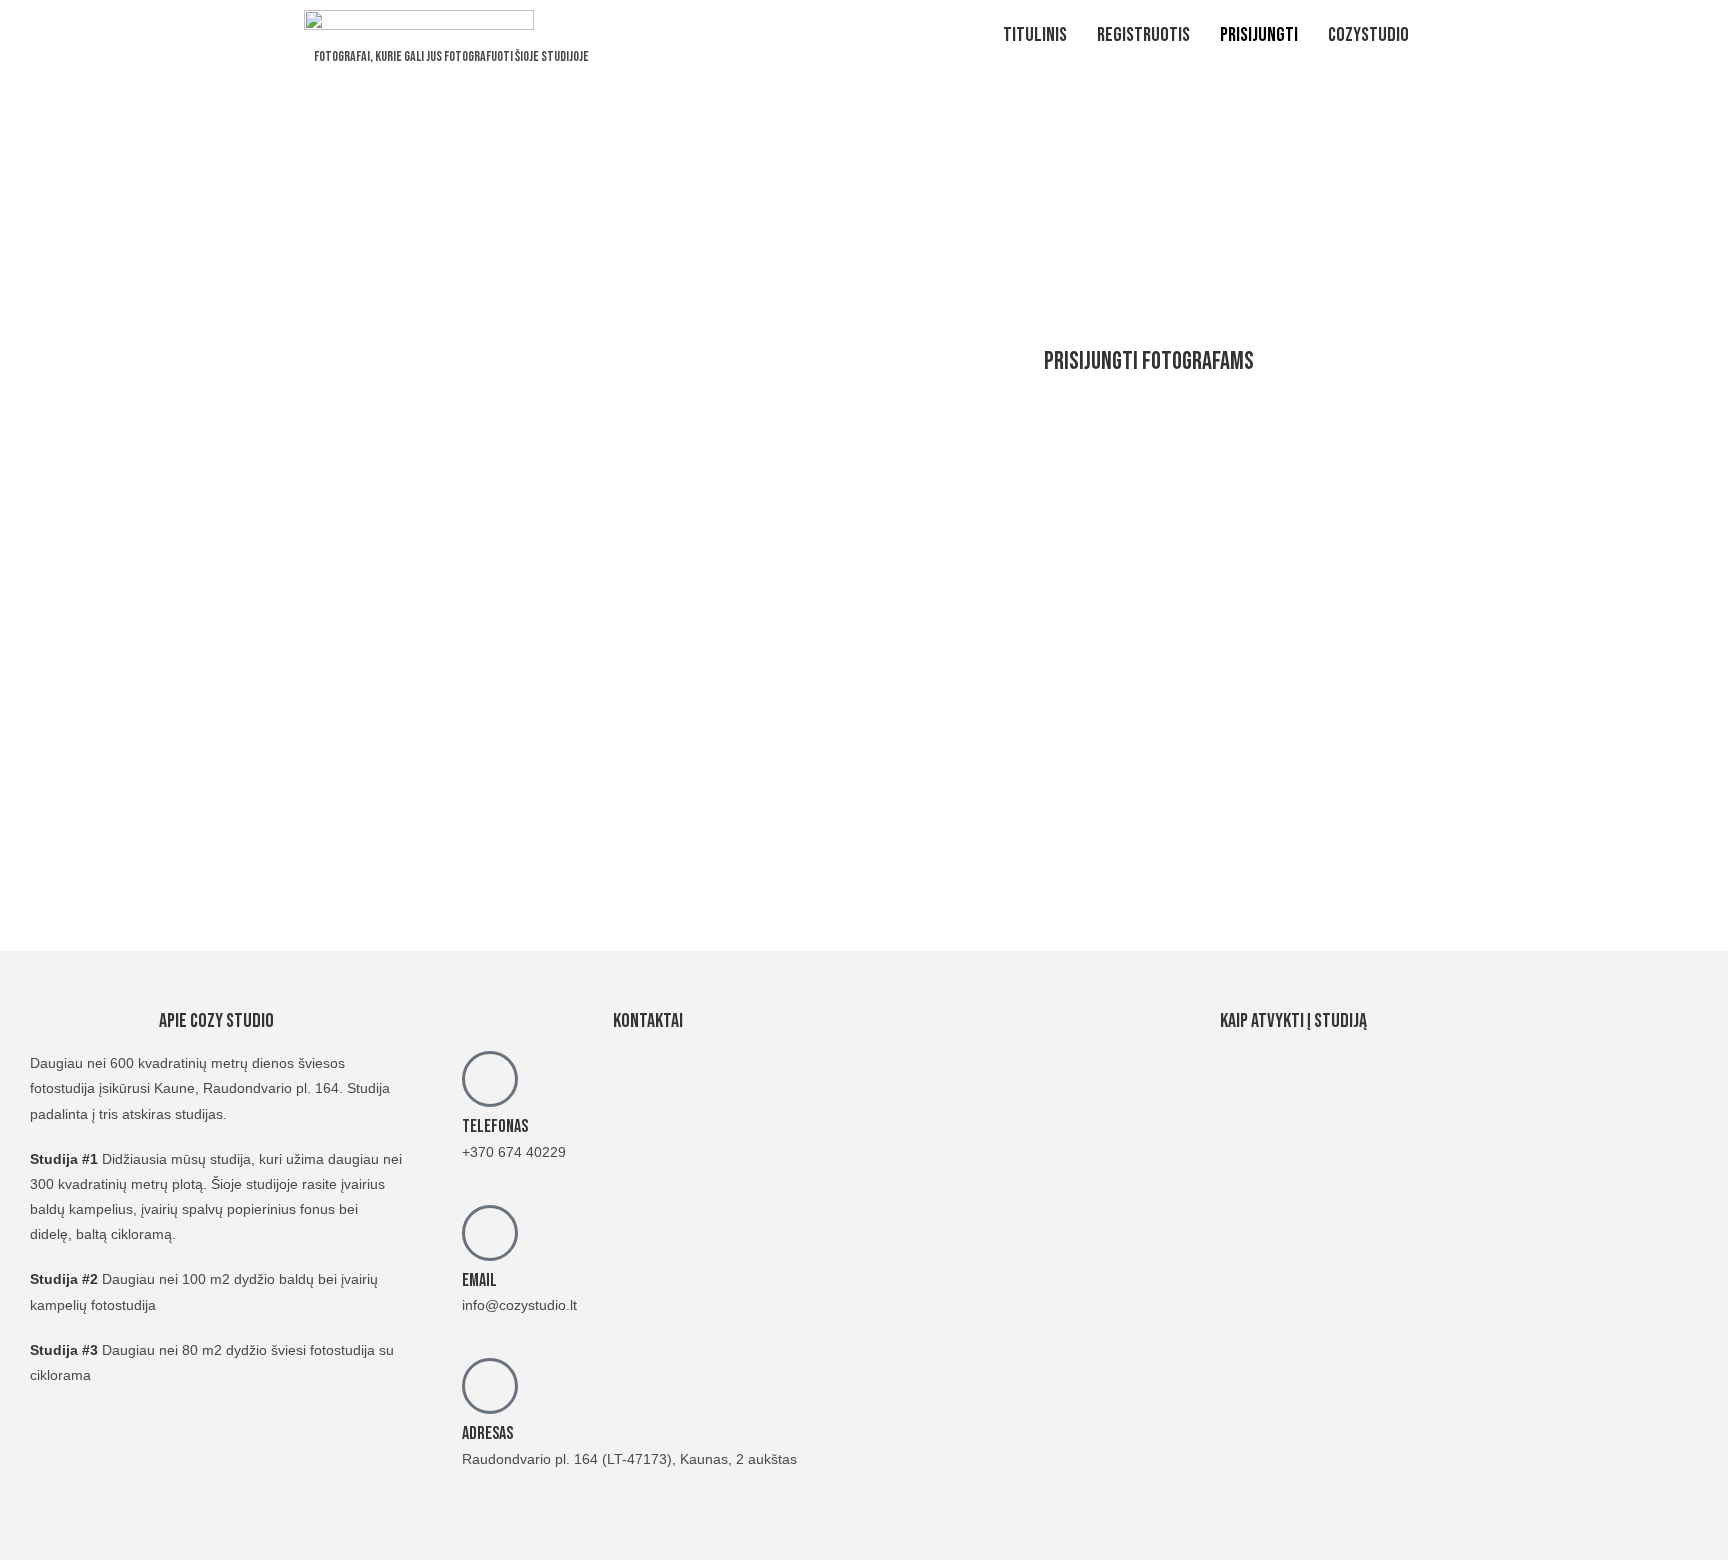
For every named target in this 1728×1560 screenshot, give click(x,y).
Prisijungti (1259, 35)
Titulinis (1035, 35)
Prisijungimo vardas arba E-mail (1027, 442)
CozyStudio (1368, 35)
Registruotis (1143, 35)
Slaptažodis (954, 532)
